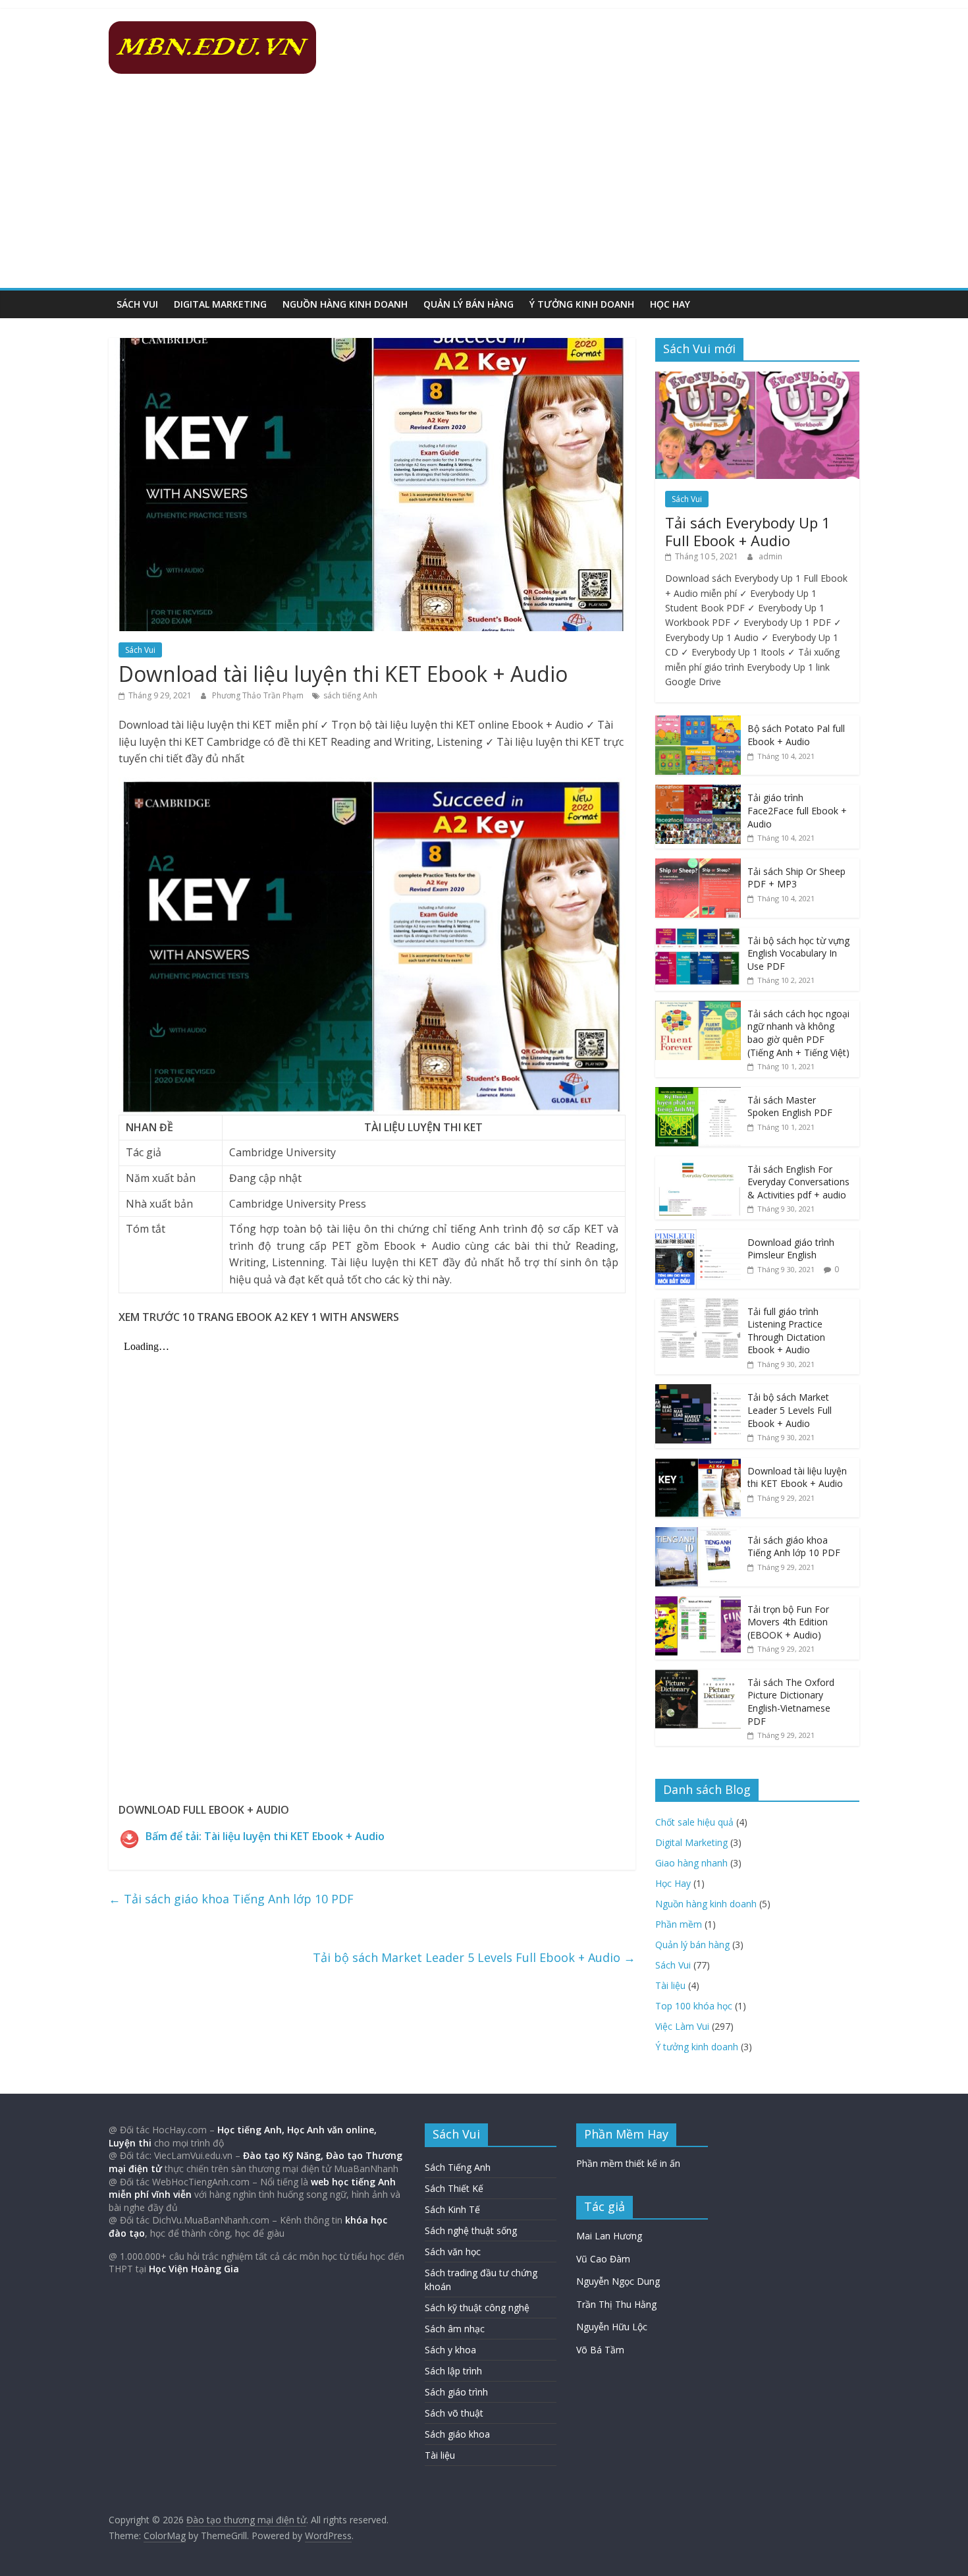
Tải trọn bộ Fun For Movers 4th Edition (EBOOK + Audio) (788, 1622)
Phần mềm (679, 1924)
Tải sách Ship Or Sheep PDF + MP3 (796, 878)
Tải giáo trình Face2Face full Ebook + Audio (797, 810)
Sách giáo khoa (457, 2434)
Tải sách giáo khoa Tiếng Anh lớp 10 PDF (231, 1899)
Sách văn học (453, 2252)
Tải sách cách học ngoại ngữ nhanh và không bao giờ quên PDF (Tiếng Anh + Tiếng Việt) (798, 1033)
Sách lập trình (453, 2371)
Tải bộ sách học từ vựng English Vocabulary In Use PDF (798, 953)
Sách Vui (137, 304)
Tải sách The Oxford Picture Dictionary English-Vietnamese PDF (791, 1702)
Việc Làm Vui (682, 2026)
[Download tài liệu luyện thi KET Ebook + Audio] (698, 1465)
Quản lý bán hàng (469, 304)
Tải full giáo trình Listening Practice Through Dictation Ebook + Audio (786, 1331)
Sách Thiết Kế (454, 2188)
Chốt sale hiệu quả (694, 1822)
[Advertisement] (484, 189)
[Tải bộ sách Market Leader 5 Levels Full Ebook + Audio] (698, 1391)
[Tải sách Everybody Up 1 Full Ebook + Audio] (757, 378)
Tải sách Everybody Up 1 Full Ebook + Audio (748, 531)
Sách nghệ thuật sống (471, 2230)
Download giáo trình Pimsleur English (791, 1249)
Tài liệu (670, 1985)
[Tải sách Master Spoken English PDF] (698, 1094)
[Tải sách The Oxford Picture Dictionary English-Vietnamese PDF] (698, 1676)
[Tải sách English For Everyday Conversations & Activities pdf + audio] (698, 1163)
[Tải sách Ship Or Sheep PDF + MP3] (698, 865)
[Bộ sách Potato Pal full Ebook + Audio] (698, 722)
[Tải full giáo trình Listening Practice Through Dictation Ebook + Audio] (698, 1305)
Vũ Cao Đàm (603, 2259)
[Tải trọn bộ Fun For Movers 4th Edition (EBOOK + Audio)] (698, 1603)
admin (770, 556)
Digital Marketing (220, 304)
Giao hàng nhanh (691, 1863)
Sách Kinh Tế (452, 2209)
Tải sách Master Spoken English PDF (790, 1106)
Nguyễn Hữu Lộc (612, 2327)
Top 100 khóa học (694, 2006)
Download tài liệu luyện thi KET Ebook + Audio (797, 1477)
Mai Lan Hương (609, 2236)
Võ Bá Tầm (600, 2350)
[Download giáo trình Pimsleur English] (698, 1236)
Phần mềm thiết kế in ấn (628, 2163)
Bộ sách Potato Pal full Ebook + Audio (796, 735)
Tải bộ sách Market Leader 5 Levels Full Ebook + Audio (474, 1957)
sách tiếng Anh (350, 695)
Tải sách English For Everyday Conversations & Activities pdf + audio (798, 1182)
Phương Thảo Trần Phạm (259, 695)
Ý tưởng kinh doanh (582, 304)
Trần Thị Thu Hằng (616, 2304)
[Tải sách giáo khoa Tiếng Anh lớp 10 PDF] (698, 1534)
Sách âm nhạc (455, 2329)
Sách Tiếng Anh (458, 2167)
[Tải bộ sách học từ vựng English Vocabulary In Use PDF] (698, 935)
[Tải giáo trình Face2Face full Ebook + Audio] (698, 792)
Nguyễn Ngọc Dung (618, 2281)
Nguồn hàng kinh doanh (345, 304)
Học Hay (670, 304)
